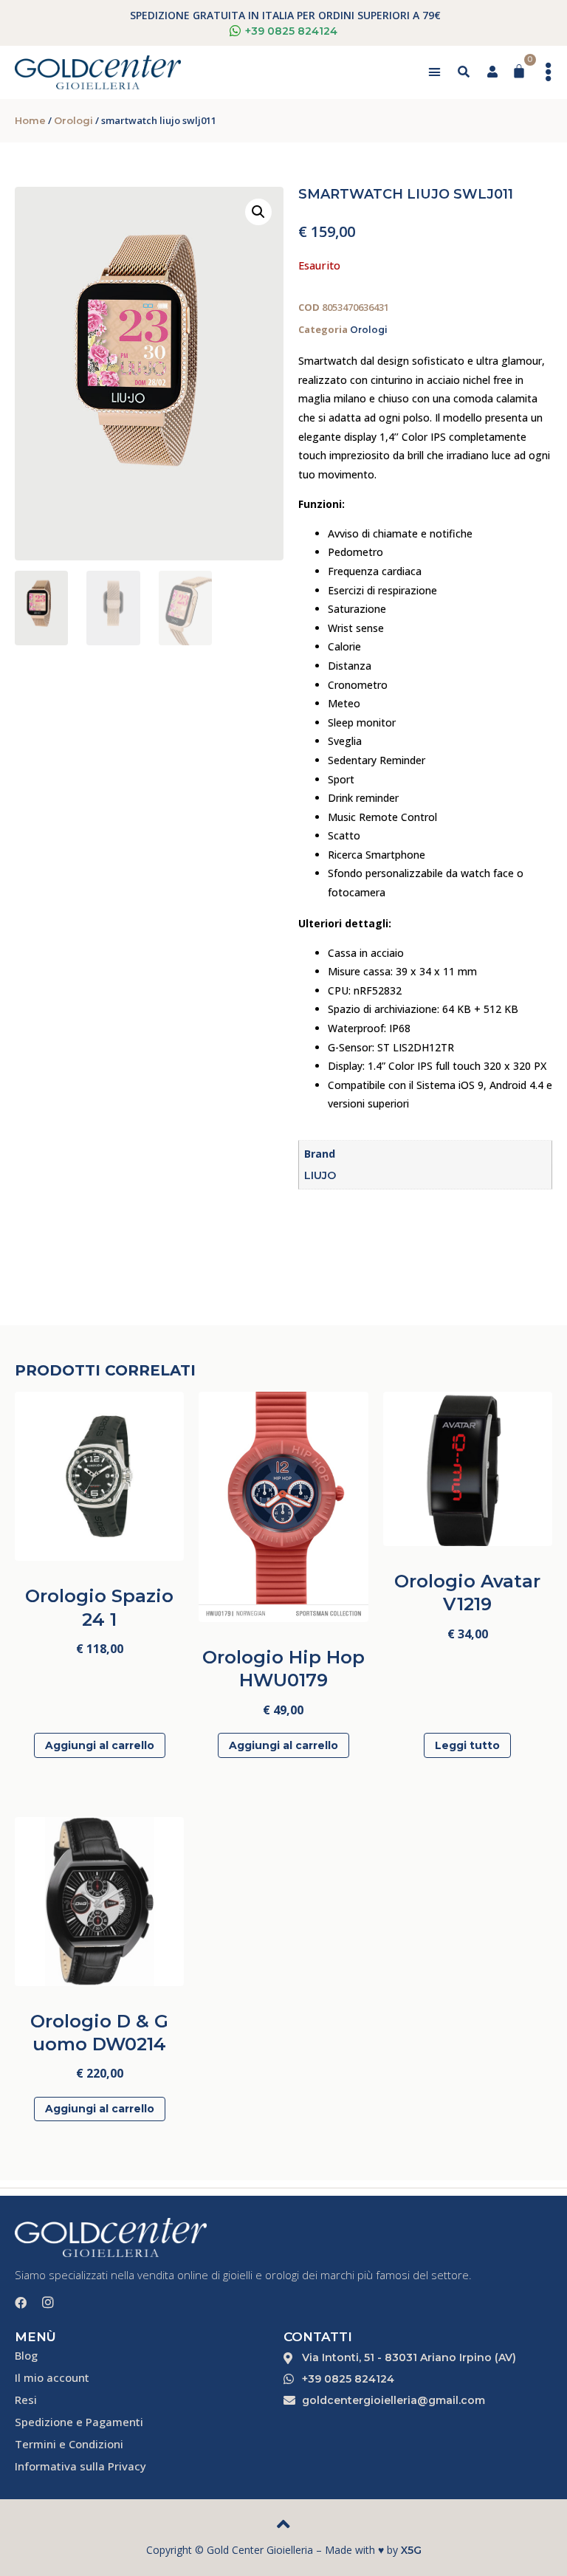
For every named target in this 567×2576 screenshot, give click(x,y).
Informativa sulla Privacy (80, 2466)
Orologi (73, 120)
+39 (291, 31)
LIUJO (320, 1175)
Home (30, 120)
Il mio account (52, 2377)
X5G (411, 2550)
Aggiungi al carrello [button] (100, 1745)
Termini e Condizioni (69, 2444)
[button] (434, 72)
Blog (26, 2355)
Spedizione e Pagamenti (79, 2422)
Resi (26, 2400)
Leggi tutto (467, 1745)
